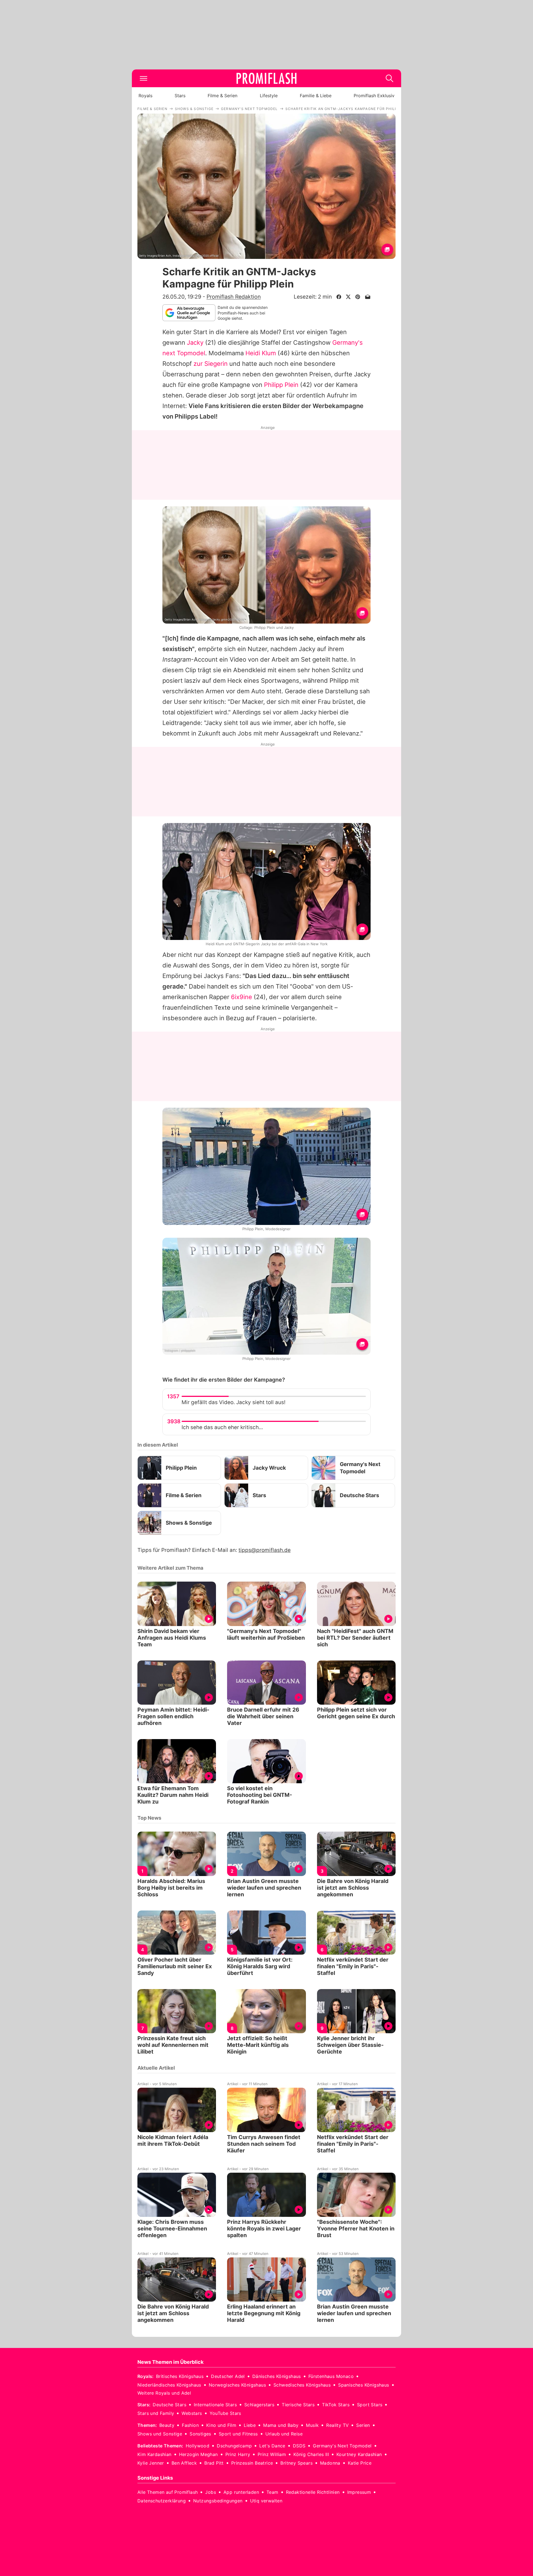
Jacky (195, 342)
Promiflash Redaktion (234, 297)
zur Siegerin (211, 364)
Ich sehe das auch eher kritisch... (222, 1427)
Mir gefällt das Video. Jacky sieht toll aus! (233, 1402)
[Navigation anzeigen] (144, 78)
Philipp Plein (281, 385)
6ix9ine (242, 997)
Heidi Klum (261, 353)
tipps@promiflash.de (265, 1550)
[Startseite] (266, 78)
